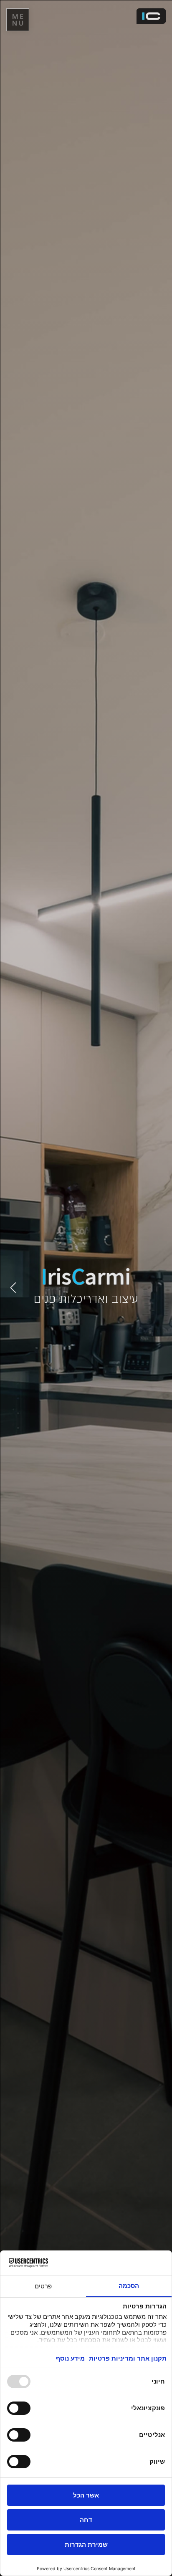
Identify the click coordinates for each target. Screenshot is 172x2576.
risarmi (86, 1276)
